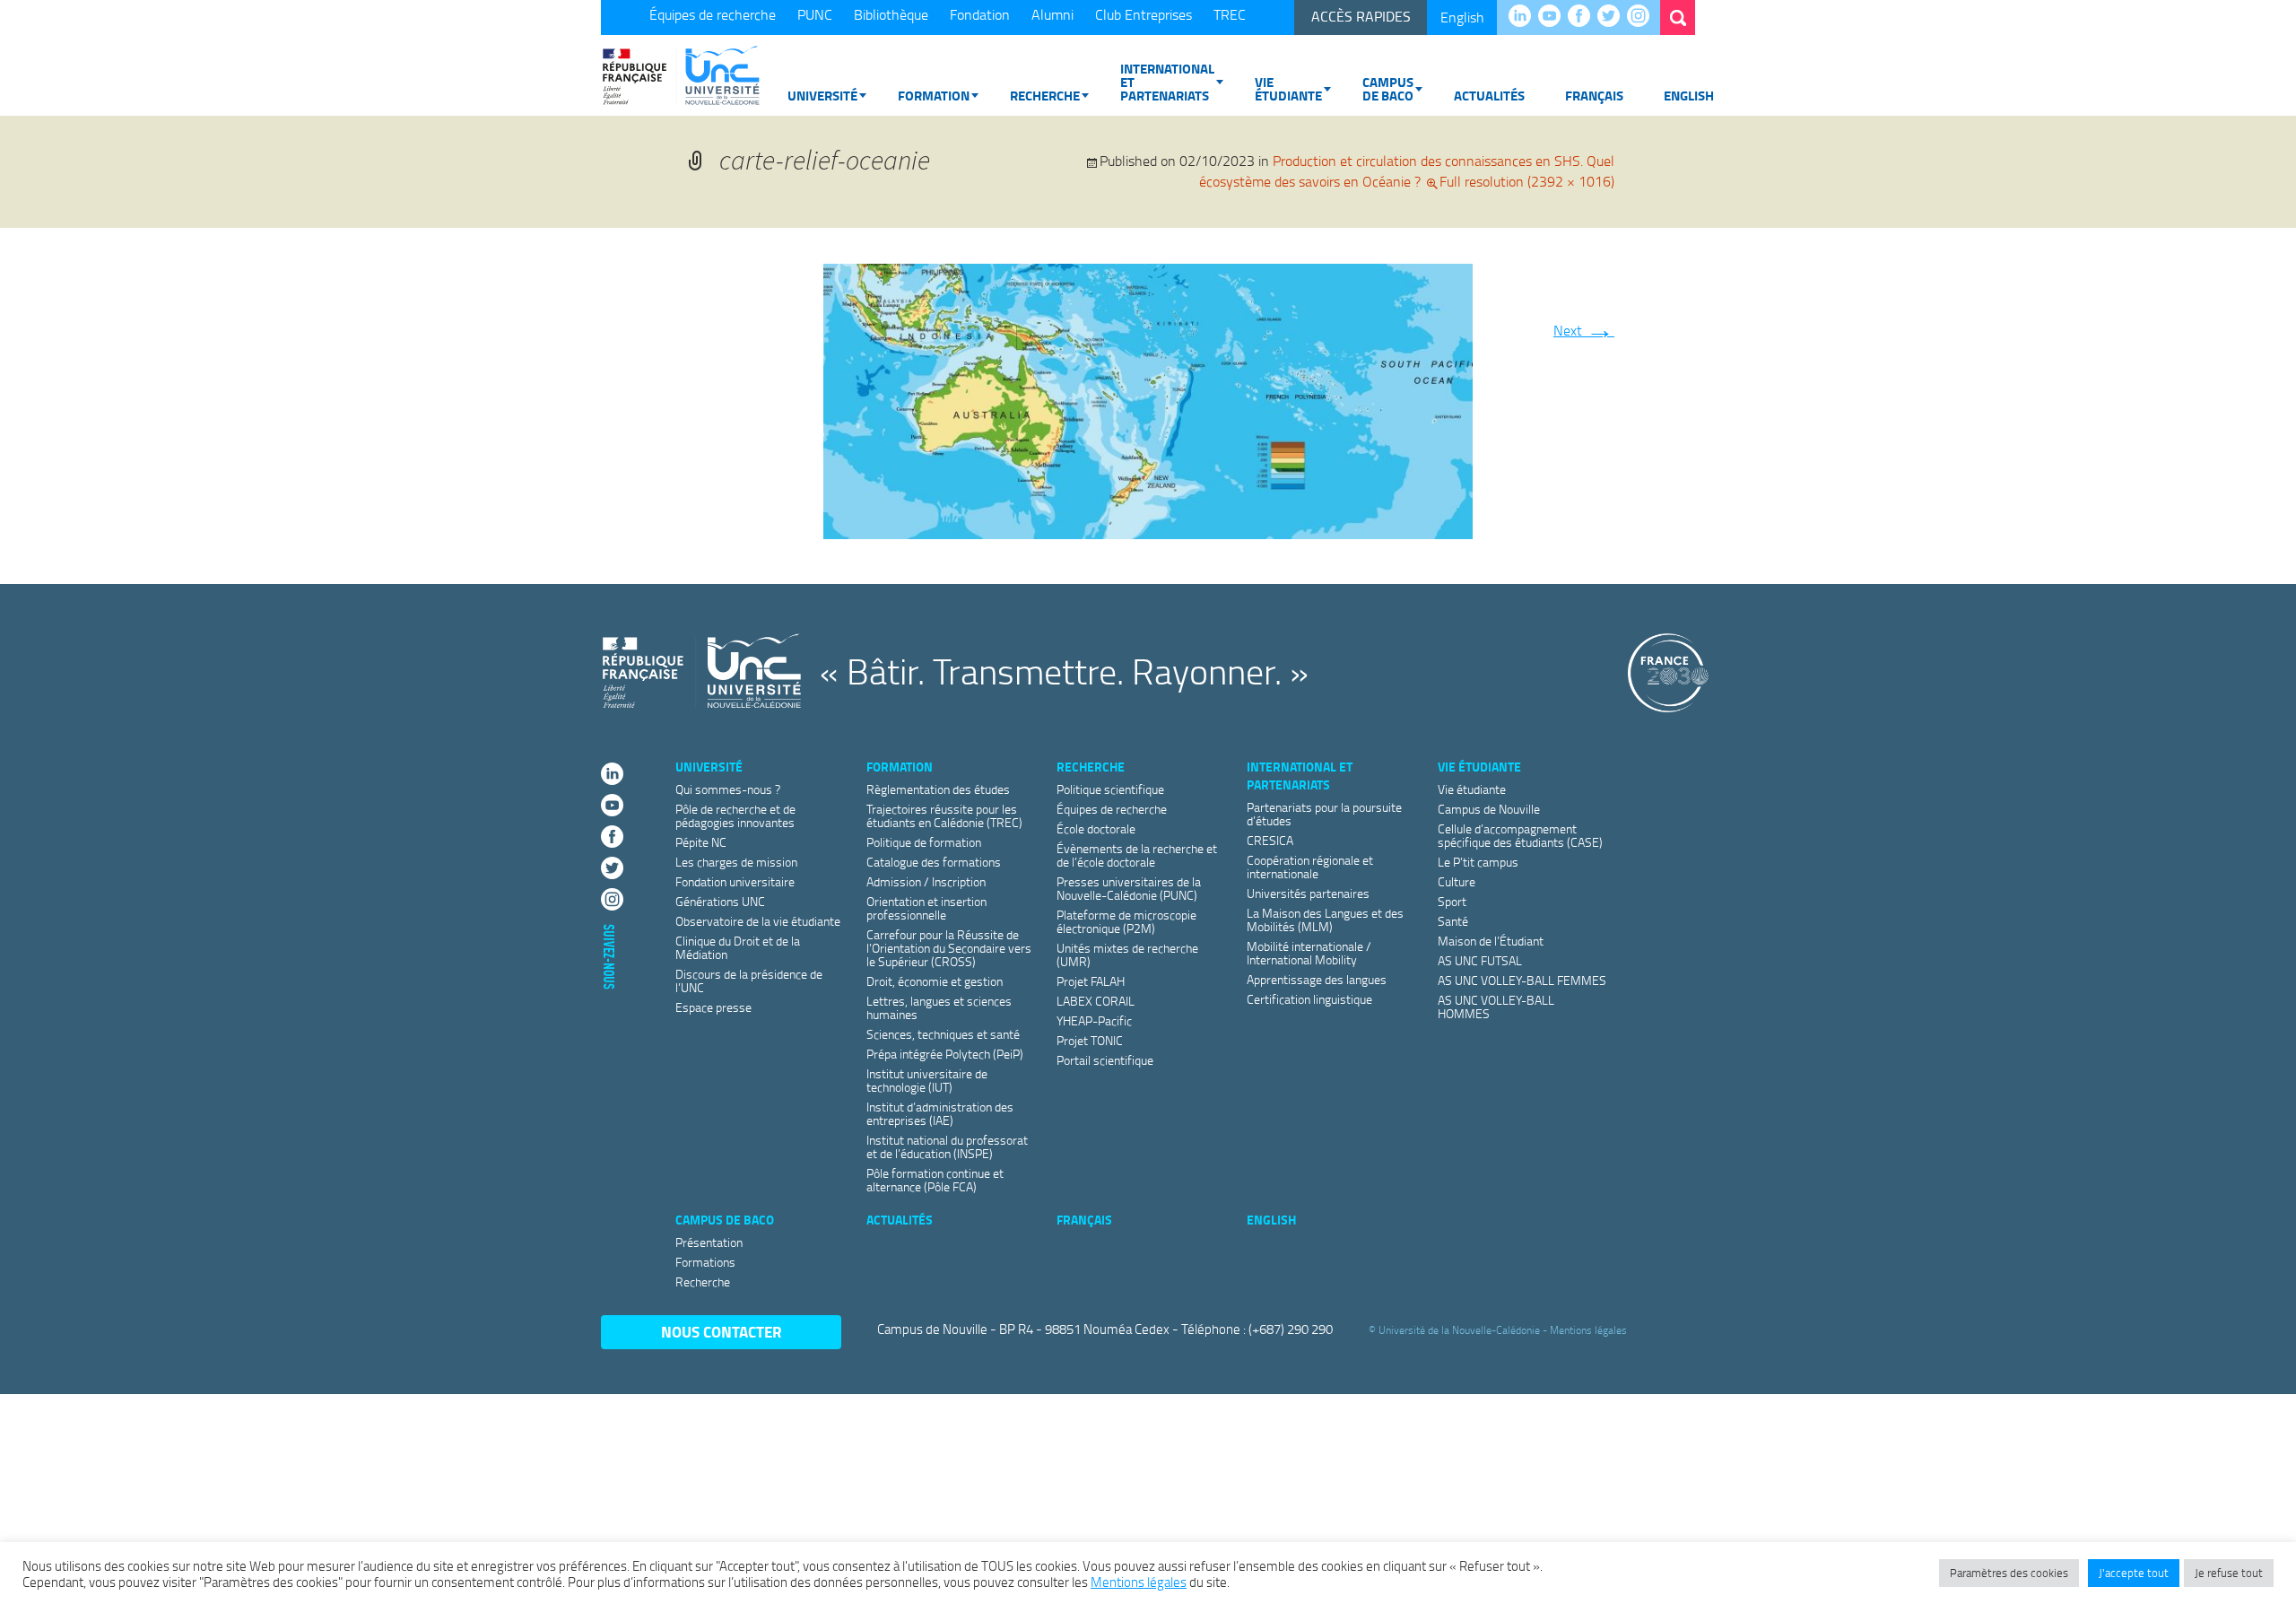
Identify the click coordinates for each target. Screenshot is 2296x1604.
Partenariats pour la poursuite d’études (1324, 814)
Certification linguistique (1309, 999)
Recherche (1045, 95)
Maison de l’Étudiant (1491, 941)
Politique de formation (924, 842)
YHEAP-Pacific (1094, 1020)
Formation (934, 95)
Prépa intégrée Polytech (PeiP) (945, 1054)
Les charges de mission (736, 862)
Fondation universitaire (735, 881)
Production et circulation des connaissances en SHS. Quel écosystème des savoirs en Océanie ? (1407, 171)
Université (822, 95)
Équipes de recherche (713, 14)
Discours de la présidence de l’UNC (749, 981)
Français (1594, 95)
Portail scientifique (1105, 1060)
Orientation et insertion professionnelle (926, 908)
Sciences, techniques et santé (943, 1034)
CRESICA (1270, 840)
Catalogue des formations (934, 862)
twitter (1613, 17)
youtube (1554, 17)
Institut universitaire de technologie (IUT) (927, 1080)
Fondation (980, 14)
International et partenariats (1167, 82)
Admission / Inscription (926, 881)
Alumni (1052, 14)
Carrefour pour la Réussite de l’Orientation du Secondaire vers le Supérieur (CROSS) (949, 948)
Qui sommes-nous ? (728, 789)
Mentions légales (1588, 1330)
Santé (1453, 921)
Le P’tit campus (1478, 862)
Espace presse (713, 1007)
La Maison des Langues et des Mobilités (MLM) (1325, 920)
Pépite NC (701, 842)
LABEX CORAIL (1096, 1001)
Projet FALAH (1091, 981)
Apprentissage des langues (1317, 979)
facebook (1583, 17)
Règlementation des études (938, 789)
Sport (1452, 901)
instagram (1643, 17)
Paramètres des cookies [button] (2009, 1573)
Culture (1457, 881)
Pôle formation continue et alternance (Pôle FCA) (935, 1180)
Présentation (709, 1242)
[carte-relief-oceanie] (1148, 397)
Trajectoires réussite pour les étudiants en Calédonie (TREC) (944, 815)
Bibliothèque (891, 14)
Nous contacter (722, 1332)
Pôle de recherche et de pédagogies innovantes (735, 815)
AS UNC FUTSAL (1480, 960)
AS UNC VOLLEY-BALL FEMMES (1522, 980)
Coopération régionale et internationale (1310, 867)
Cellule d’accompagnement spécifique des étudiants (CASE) (1520, 835)
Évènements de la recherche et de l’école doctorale (1137, 855)
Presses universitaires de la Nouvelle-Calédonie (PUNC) (1129, 888)
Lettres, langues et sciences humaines (939, 1007)
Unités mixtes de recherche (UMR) (1127, 955)
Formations (705, 1262)
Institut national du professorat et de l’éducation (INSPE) (947, 1146)
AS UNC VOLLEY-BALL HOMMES (1496, 1007)
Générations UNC (720, 901)
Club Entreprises (1144, 14)
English (1462, 17)
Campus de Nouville (1489, 809)
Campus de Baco (1388, 88)
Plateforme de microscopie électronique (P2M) (1126, 921)
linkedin (1524, 17)
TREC (1230, 14)
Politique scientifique (1110, 789)
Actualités (1489, 95)
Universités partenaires (1308, 893)
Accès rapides (1361, 16)
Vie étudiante (1288, 88)
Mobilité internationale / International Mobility (1309, 953)
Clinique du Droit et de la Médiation (738, 947)
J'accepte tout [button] (2134, 1573)
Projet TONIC (1090, 1040)
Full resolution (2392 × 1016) (1527, 181)
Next (1584, 330)
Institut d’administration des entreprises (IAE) (940, 1113)
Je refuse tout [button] (2229, 1573)
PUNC (815, 14)
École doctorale (1096, 828)
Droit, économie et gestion (935, 981)
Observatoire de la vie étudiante (758, 921)
